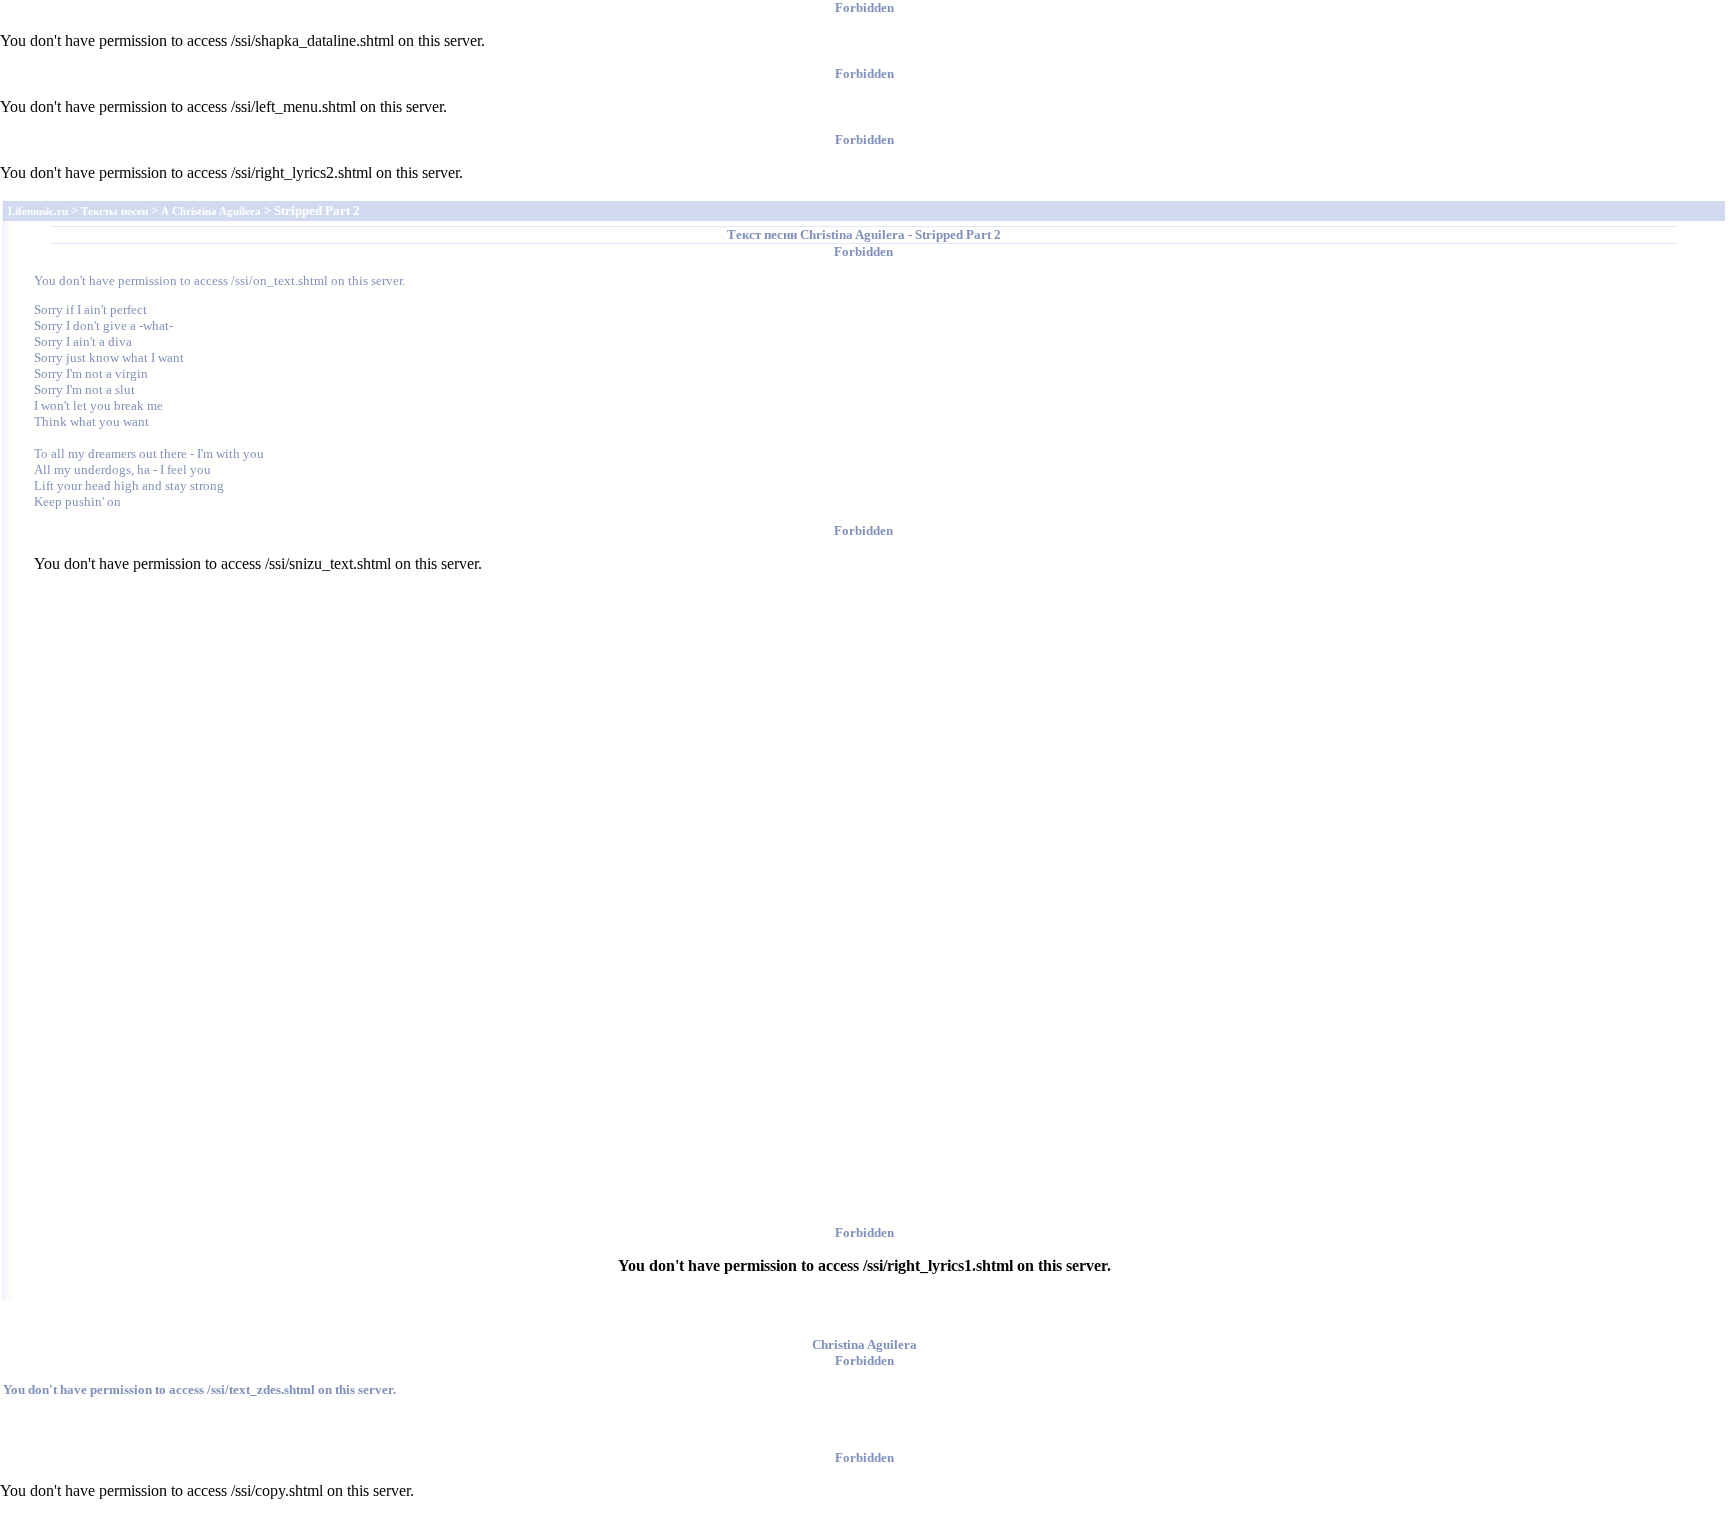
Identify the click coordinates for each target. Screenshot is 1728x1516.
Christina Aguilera (852, 234)
